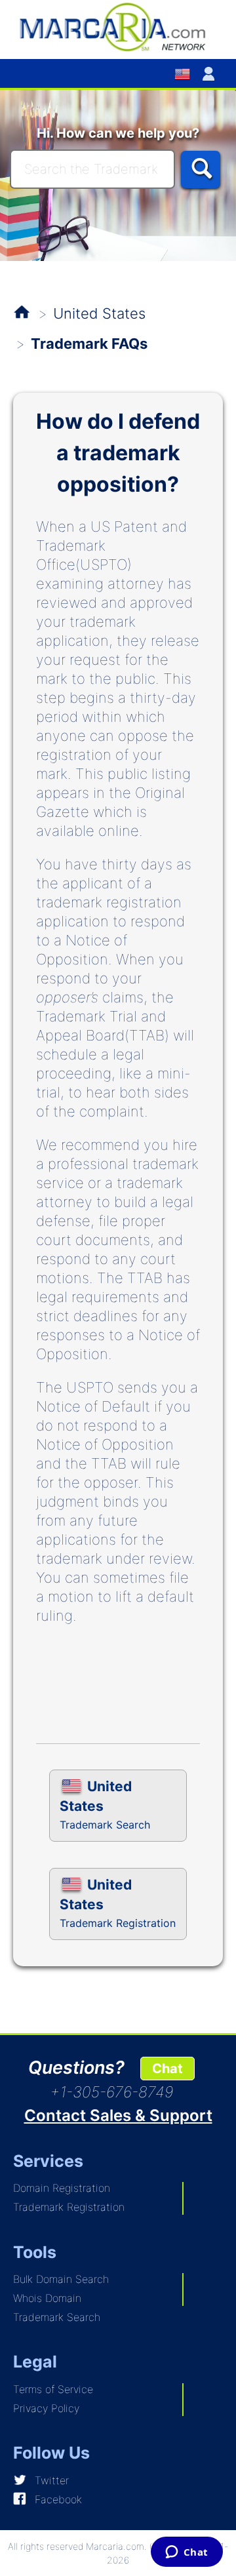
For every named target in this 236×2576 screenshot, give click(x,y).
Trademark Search (57, 2317)
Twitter (52, 2480)
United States (99, 313)
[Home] (118, 26)
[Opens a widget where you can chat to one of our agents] (187, 2553)
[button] (211, 73)
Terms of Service (53, 2389)
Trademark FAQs (89, 344)
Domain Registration (62, 2188)
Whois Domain (47, 2298)
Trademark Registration (69, 2207)
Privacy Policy (46, 2408)
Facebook (58, 2499)
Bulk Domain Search (61, 2279)
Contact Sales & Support (118, 2115)
